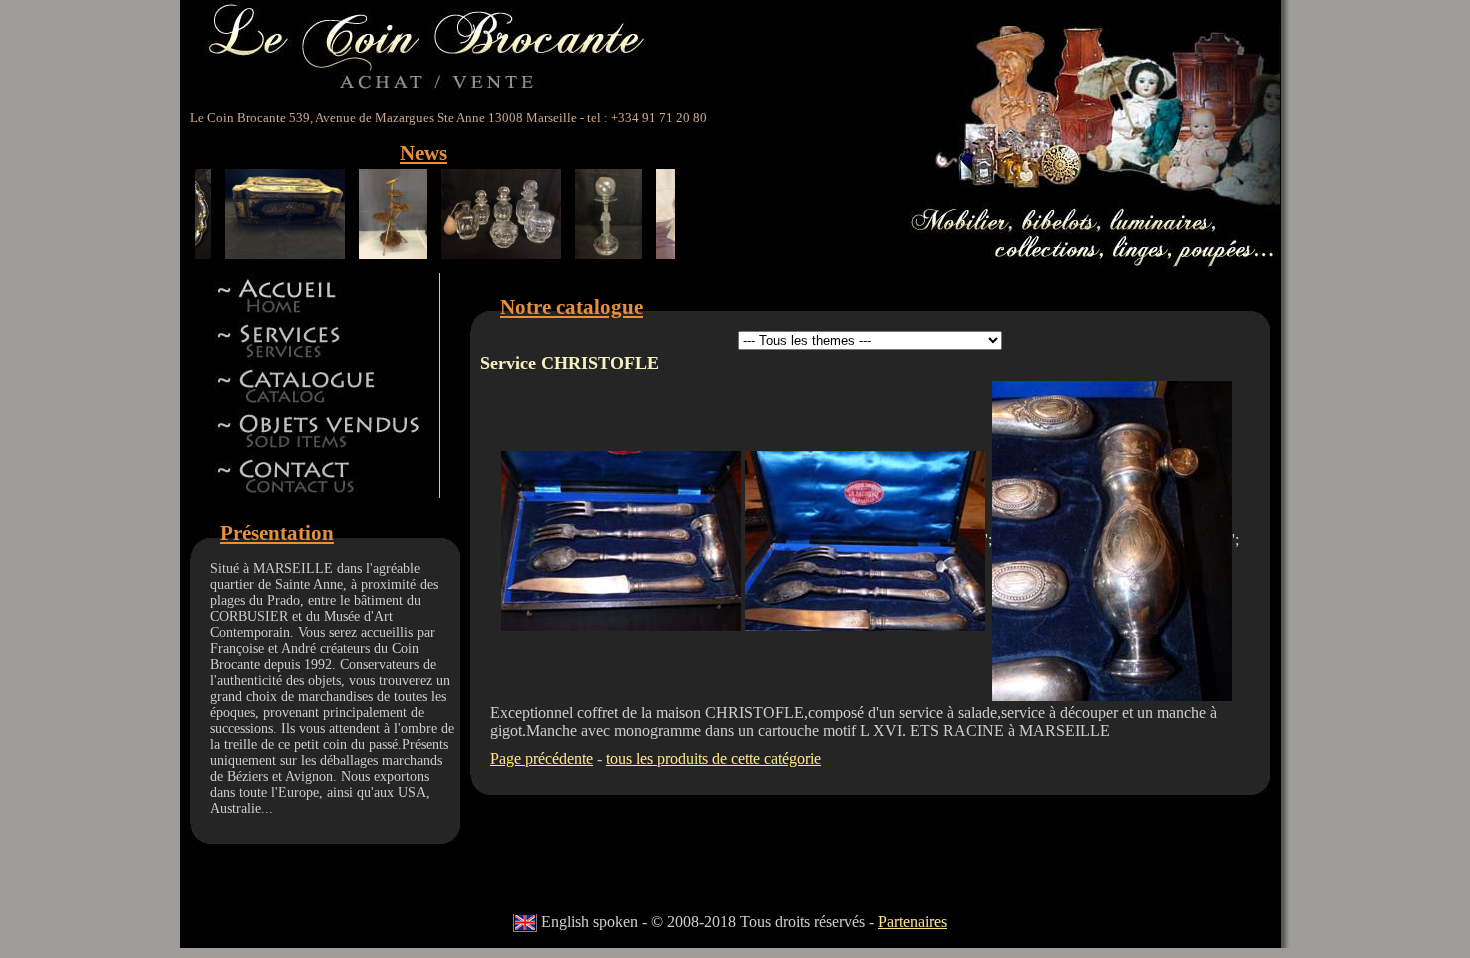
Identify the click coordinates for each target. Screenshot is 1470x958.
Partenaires (912, 921)
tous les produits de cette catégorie (713, 758)
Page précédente (541, 758)
